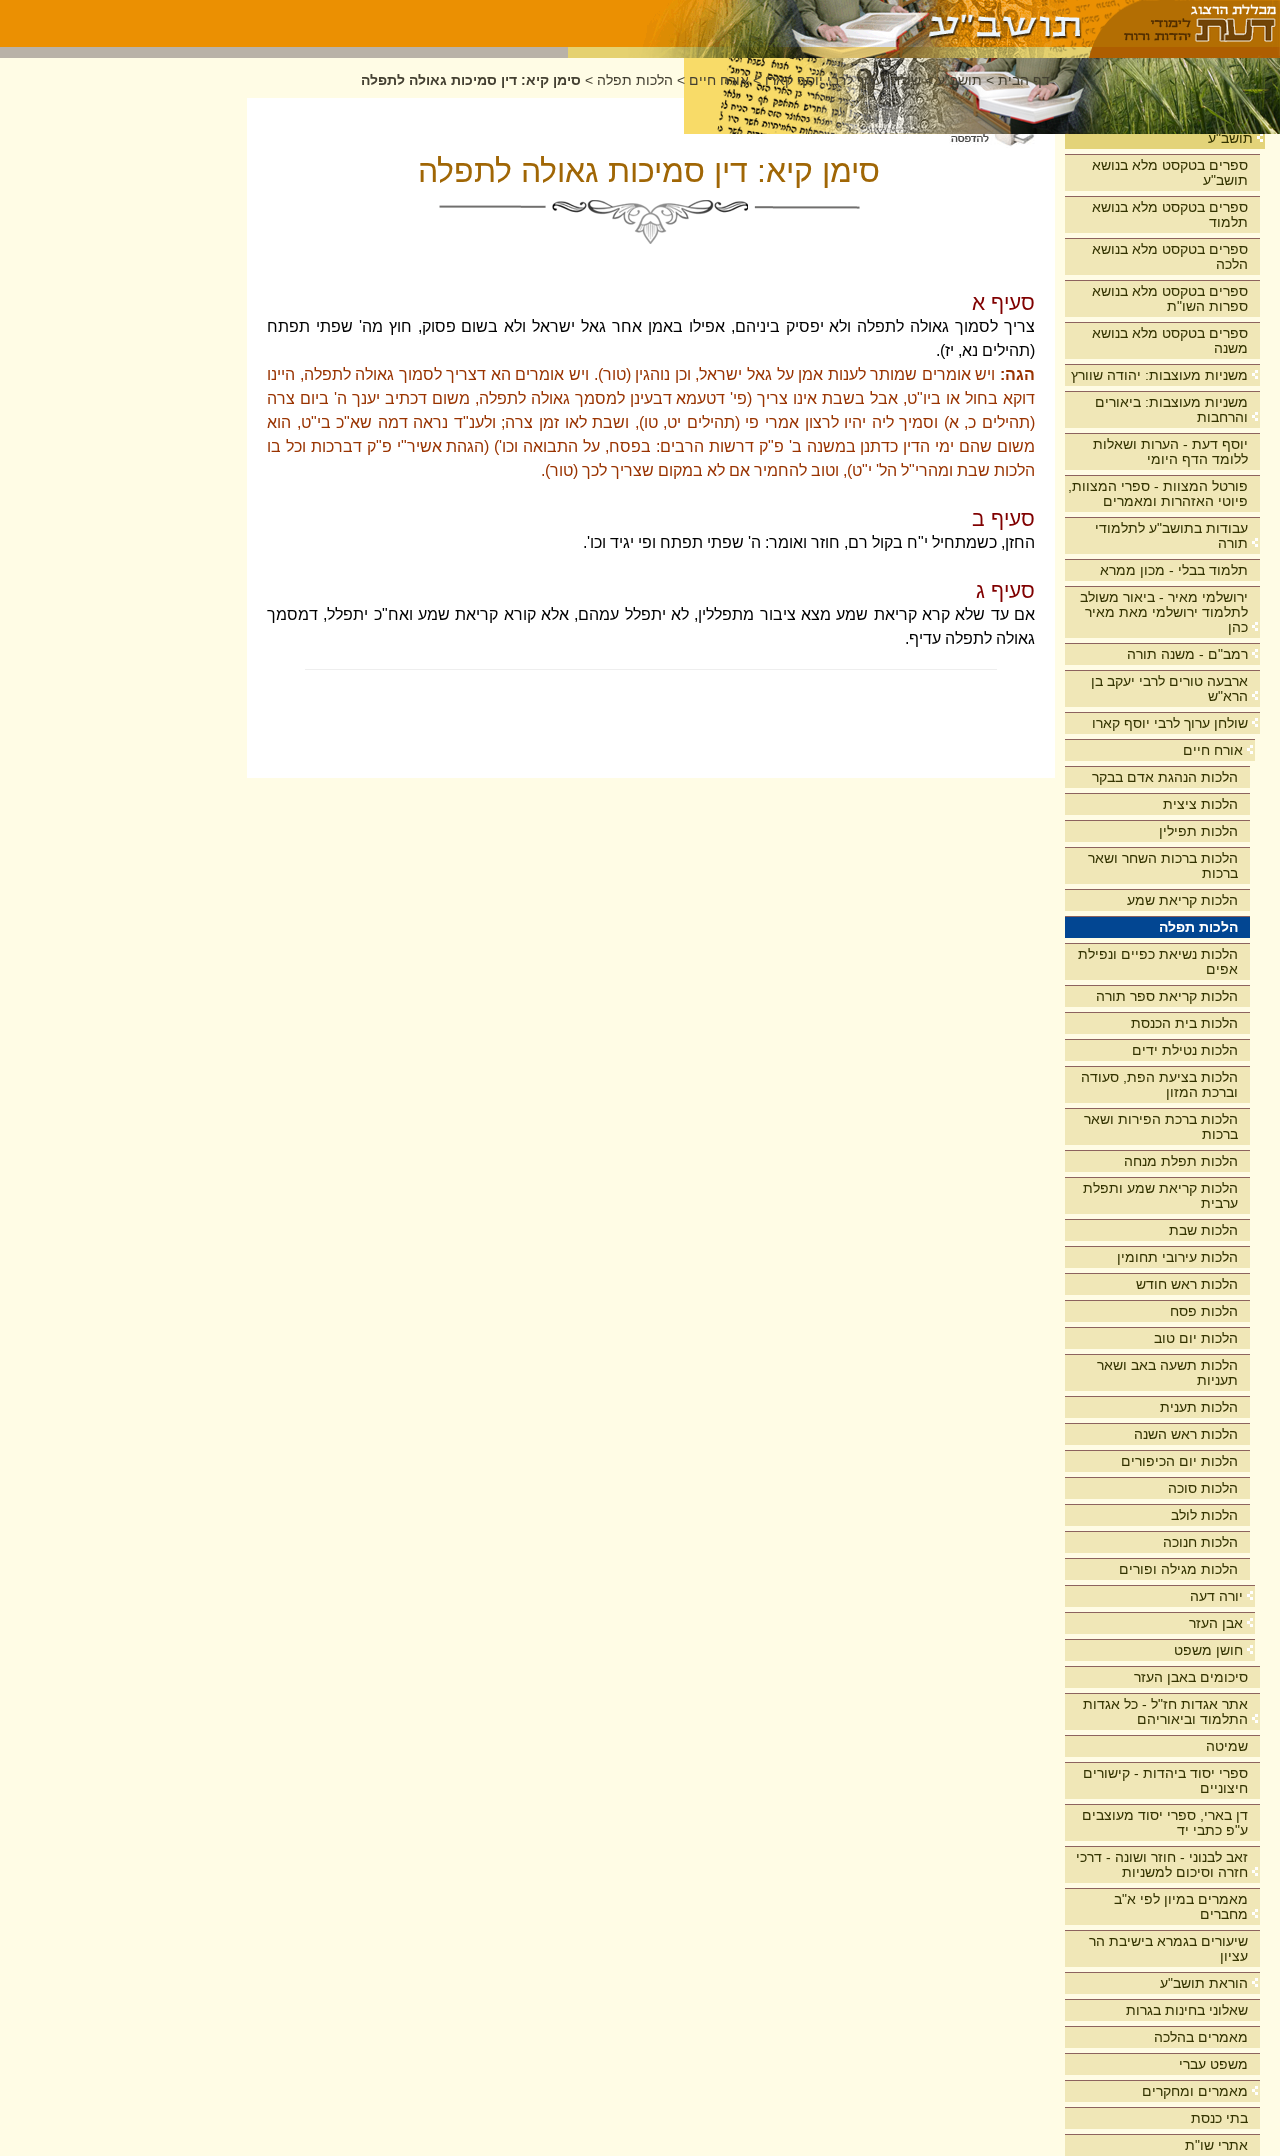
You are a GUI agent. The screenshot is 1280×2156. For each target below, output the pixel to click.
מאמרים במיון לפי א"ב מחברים (1181, 1906)
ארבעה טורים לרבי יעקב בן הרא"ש (1169, 688)
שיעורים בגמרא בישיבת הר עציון (1168, 1948)
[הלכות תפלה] (829, 23)
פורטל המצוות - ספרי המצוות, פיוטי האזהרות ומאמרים (1158, 493)
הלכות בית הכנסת (1184, 1023)
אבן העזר (1216, 1623)
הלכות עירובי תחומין (1177, 1257)
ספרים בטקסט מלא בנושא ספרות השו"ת (1170, 298)
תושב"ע (1230, 138)
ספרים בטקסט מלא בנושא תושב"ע (1170, 172)
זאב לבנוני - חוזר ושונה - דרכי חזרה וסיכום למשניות (1162, 1864)
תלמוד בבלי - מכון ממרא (1174, 570)
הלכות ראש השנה (1186, 1434)
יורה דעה (1216, 1596)
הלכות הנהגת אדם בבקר (1165, 777)
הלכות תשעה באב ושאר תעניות (1167, 1372)
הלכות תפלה (1198, 927)
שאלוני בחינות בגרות (1187, 2010)
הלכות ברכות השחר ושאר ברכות (1163, 865)
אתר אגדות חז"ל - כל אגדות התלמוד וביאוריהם (1165, 1711)
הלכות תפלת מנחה (1181, 1161)
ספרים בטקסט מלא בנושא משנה (1170, 340)
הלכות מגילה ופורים (1178, 1569)
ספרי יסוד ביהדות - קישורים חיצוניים (1165, 1780)
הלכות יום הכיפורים (1179, 1461)
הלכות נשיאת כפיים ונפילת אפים (1158, 961)
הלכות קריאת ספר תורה (1167, 996)
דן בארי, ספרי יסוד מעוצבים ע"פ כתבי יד (1165, 1822)
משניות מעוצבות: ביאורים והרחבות (1171, 409)
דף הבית (1024, 80)
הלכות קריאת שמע (1182, 900)
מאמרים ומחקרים (1195, 2091)
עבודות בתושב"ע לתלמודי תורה (1171, 535)
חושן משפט (1208, 1650)
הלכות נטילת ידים (1185, 1050)
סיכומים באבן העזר (1191, 1677)
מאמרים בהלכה (1201, 2037)
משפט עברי (1213, 2064)
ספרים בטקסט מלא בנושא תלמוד (1170, 214)
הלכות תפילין (1198, 831)
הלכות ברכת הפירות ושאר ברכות (1161, 1126)
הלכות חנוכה (1200, 1542)
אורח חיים (1213, 750)
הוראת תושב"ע (1204, 1983)
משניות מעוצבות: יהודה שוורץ (1159, 375)
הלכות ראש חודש (1187, 1284)
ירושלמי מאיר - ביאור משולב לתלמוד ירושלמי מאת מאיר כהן (1164, 612)
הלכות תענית (1199, 1407)
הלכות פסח (1204, 1311)
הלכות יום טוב (1196, 1338)
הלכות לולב (1204, 1515)
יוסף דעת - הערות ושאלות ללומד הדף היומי (1170, 451)
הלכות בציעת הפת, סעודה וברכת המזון (1159, 1084)
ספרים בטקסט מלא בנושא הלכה (1170, 256)
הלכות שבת (1203, 1230)
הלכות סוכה (1203, 1488)
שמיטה (1227, 1746)
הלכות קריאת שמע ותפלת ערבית (1160, 1195)
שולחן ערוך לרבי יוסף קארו (1170, 723)
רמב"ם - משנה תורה (1187, 654)
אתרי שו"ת (1216, 2145)
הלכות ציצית (1200, 804)
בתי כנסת (1219, 2118)
